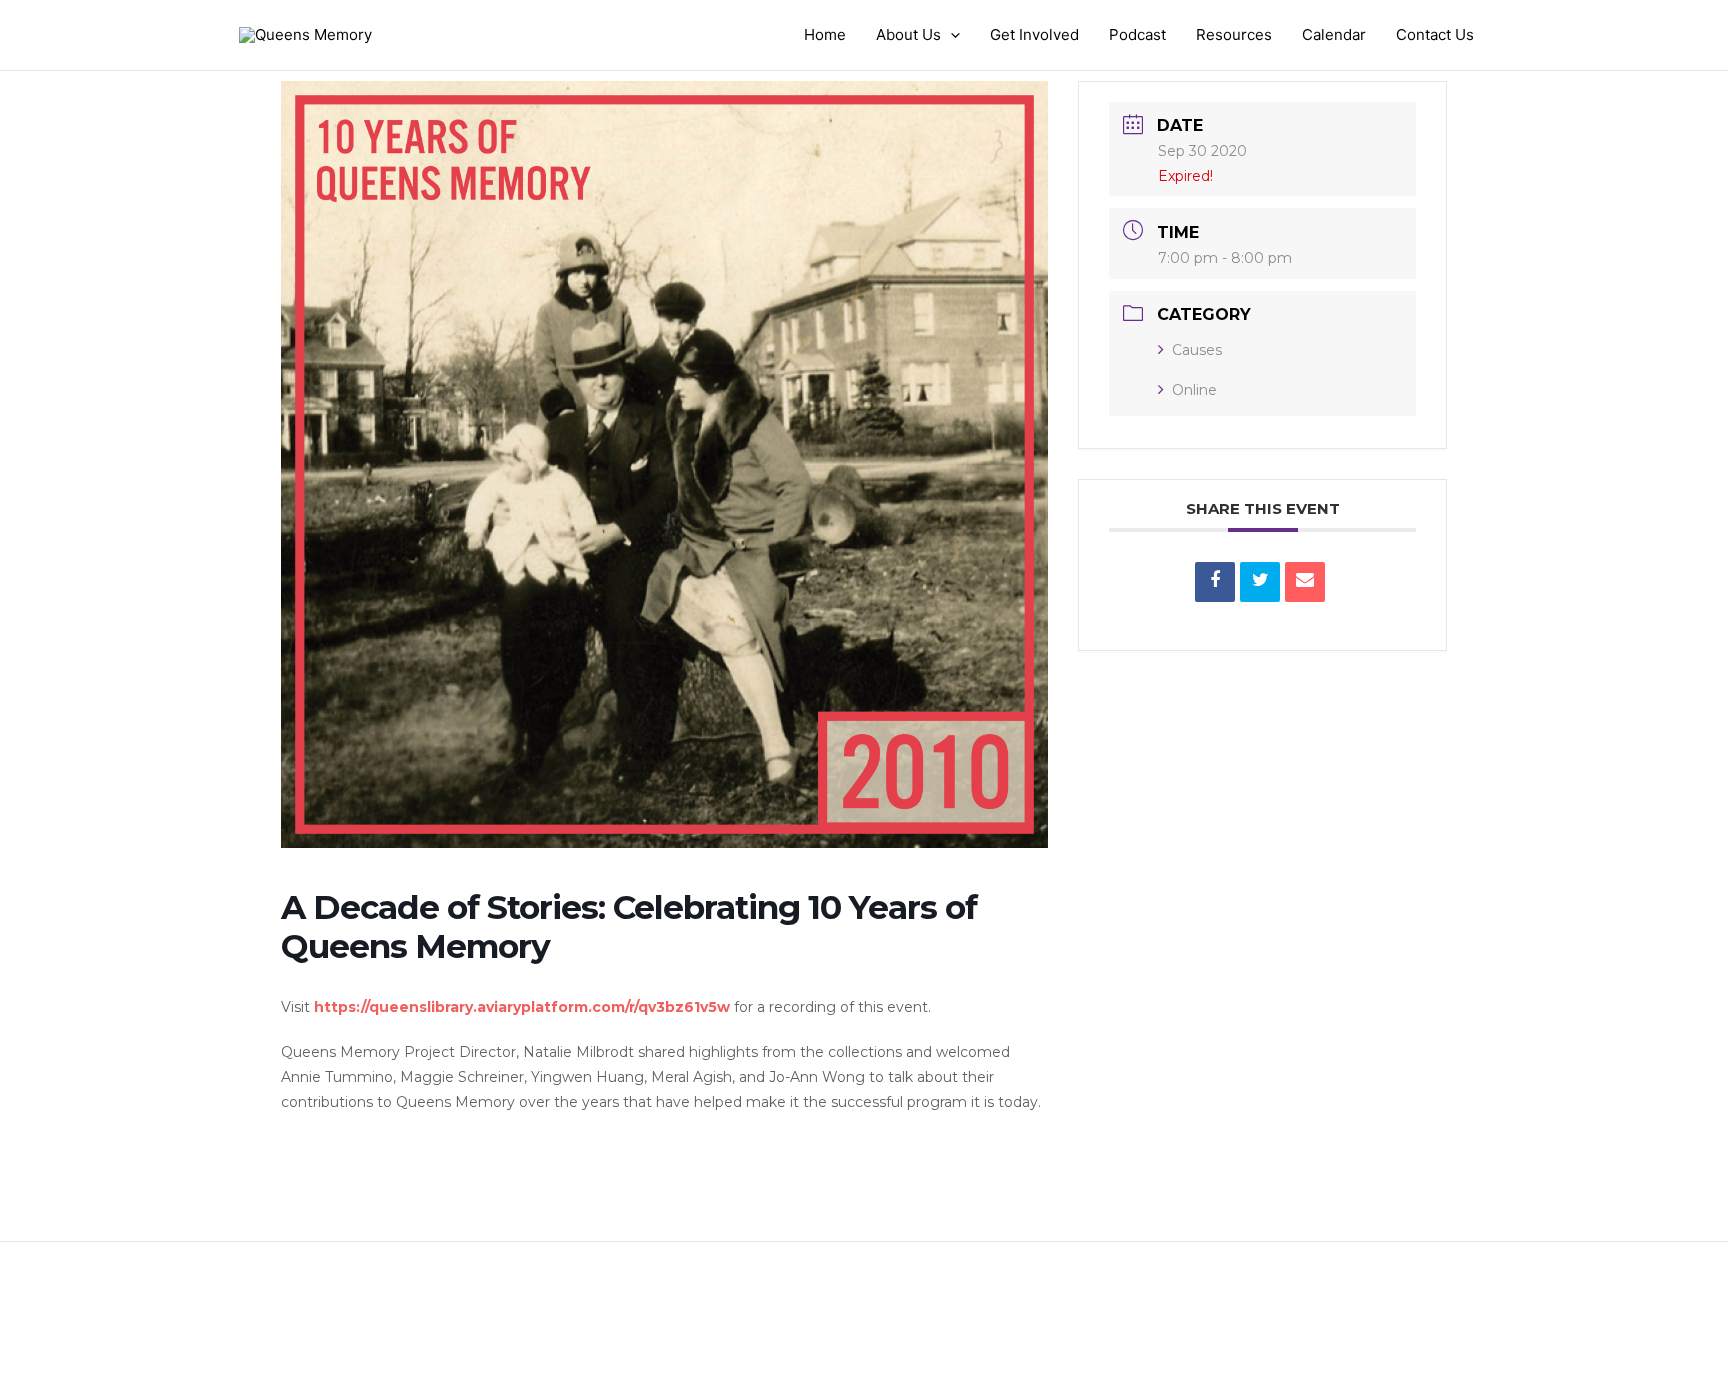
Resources (1234, 34)
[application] (950, 35)
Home (825, 34)
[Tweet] (1260, 582)
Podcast (1137, 34)
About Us (908, 34)
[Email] (1305, 582)
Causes (1197, 350)
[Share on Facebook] (1215, 582)
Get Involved (1034, 34)
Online (1194, 390)
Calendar (1334, 34)
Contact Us (1435, 34)
